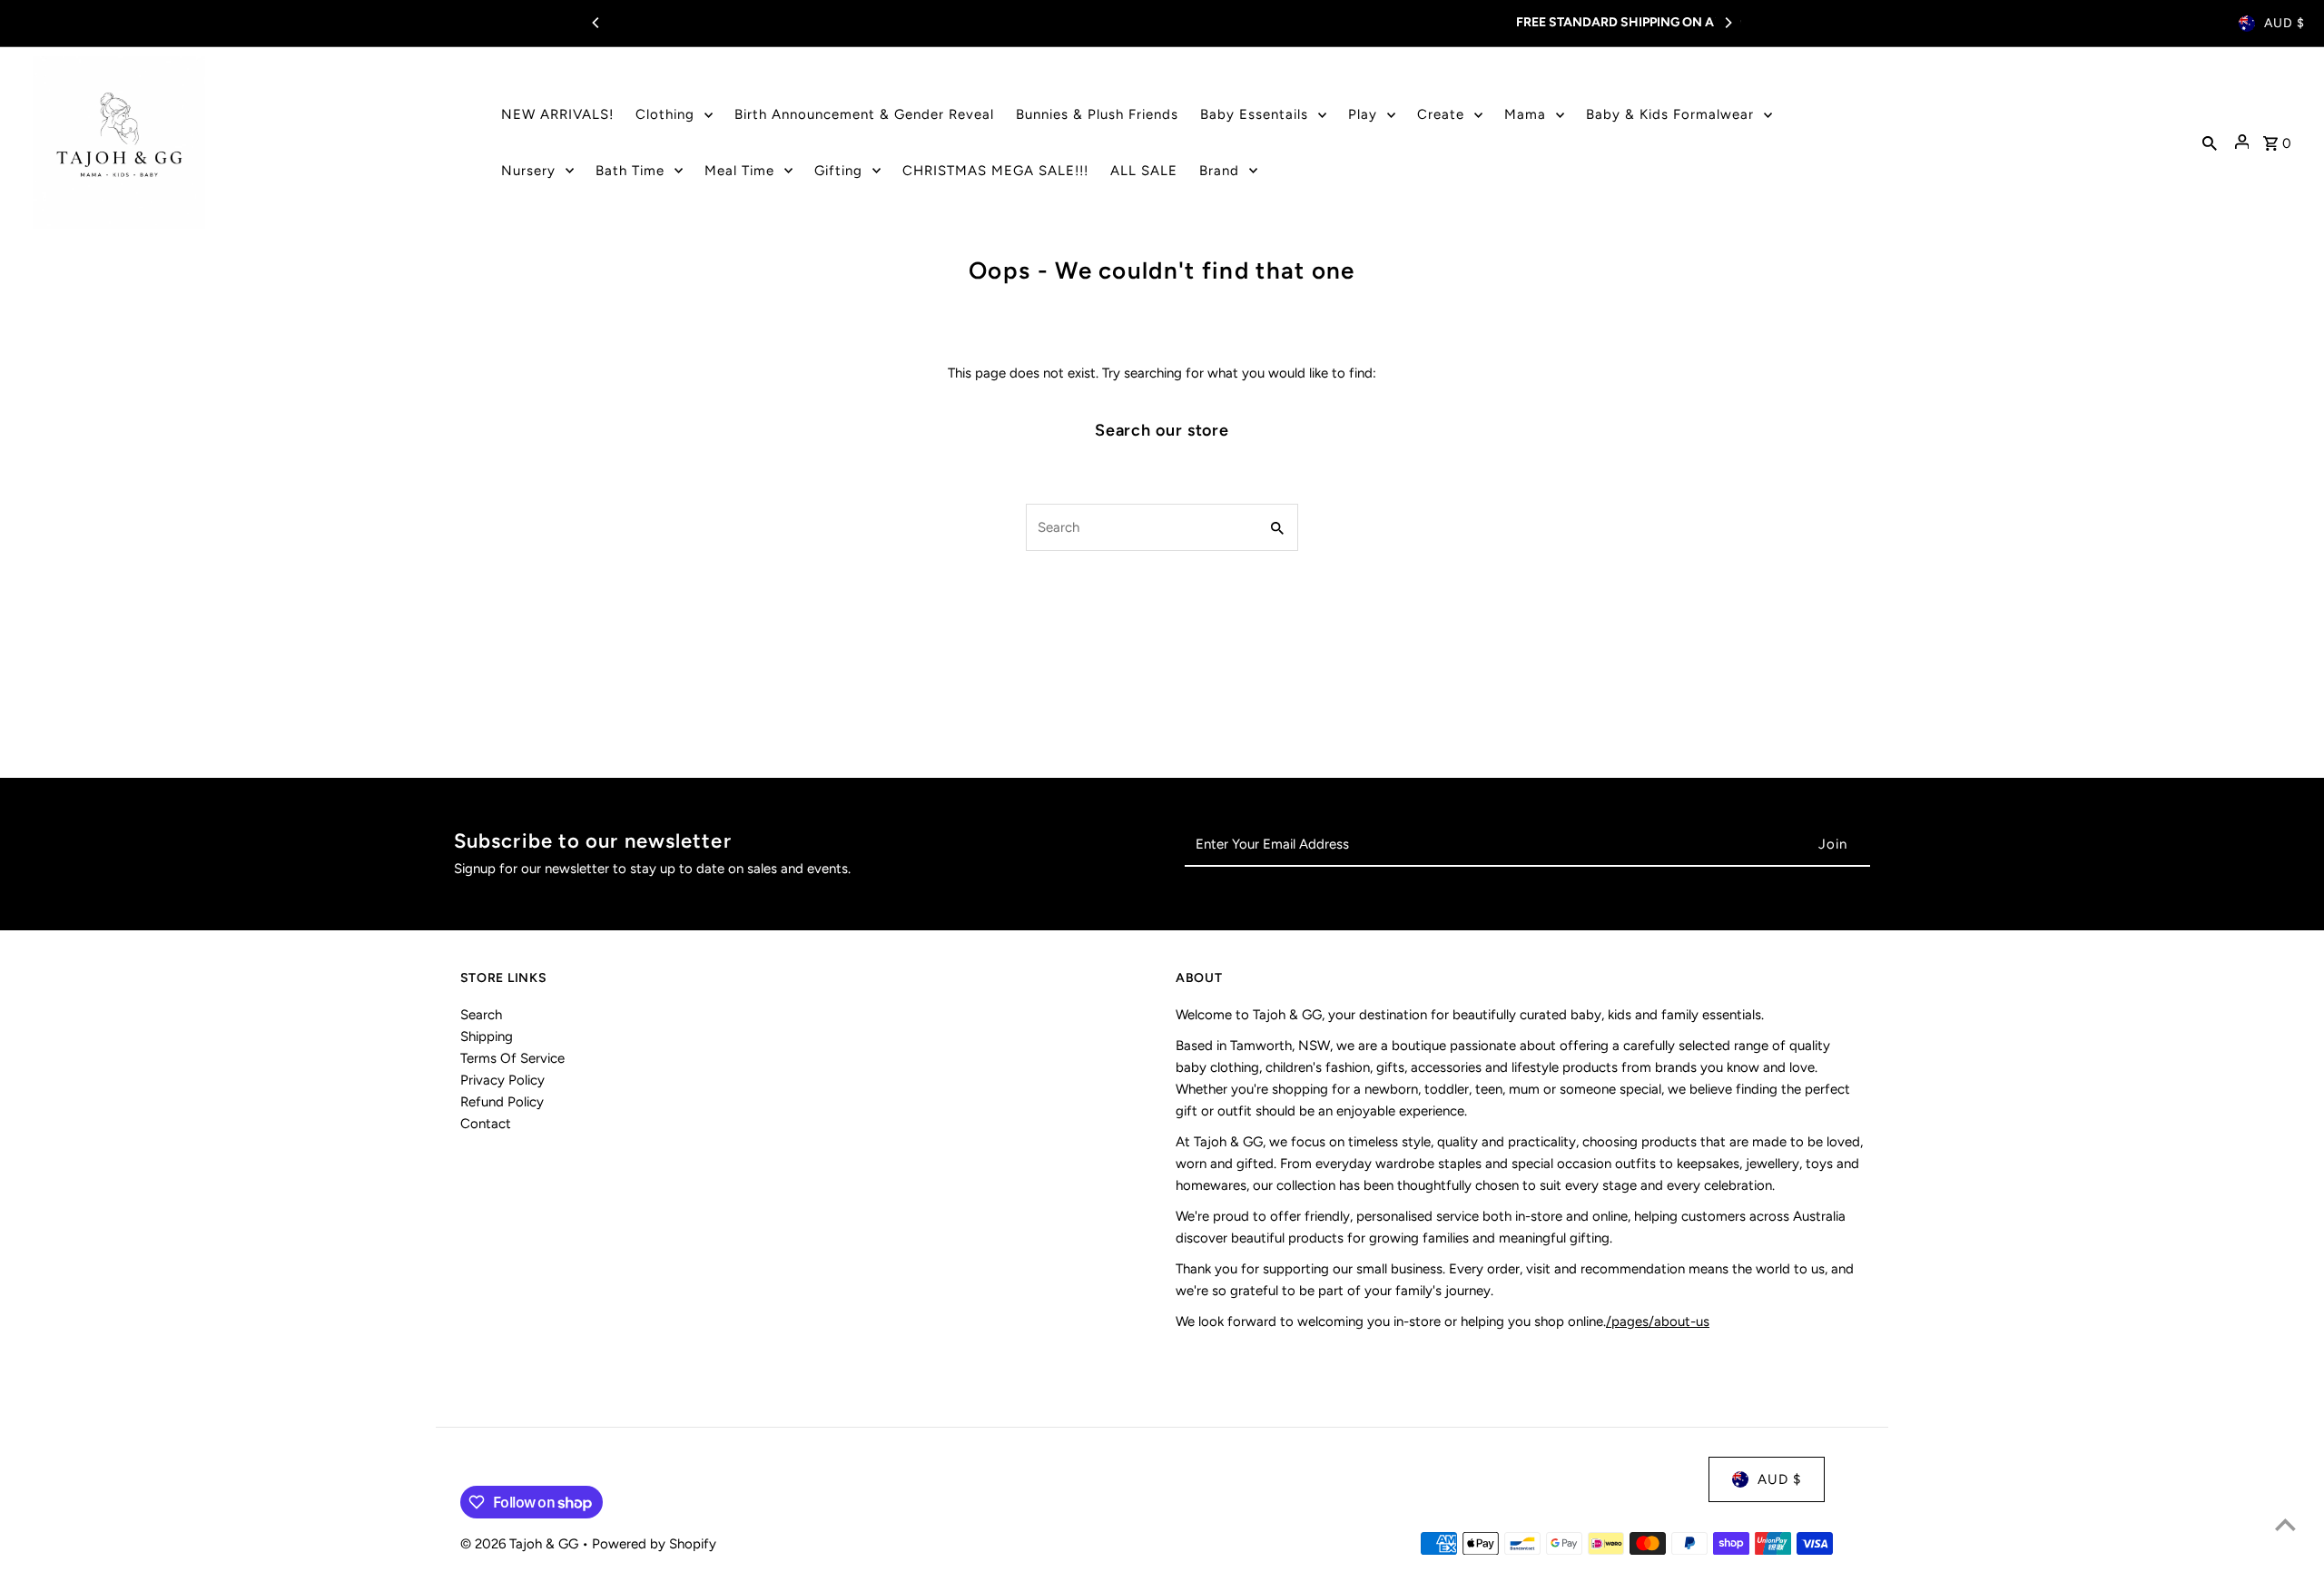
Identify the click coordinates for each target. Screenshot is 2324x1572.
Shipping (487, 1037)
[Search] (2210, 142)
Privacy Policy (502, 1080)
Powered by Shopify (654, 1544)
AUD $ (2285, 23)
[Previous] (596, 23)
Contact (486, 1124)
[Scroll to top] (2285, 1524)
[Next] (1728, 23)
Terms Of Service (512, 1058)
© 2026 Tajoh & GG (521, 1544)
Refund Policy (502, 1102)
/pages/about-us (1658, 1321)
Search (481, 1015)
